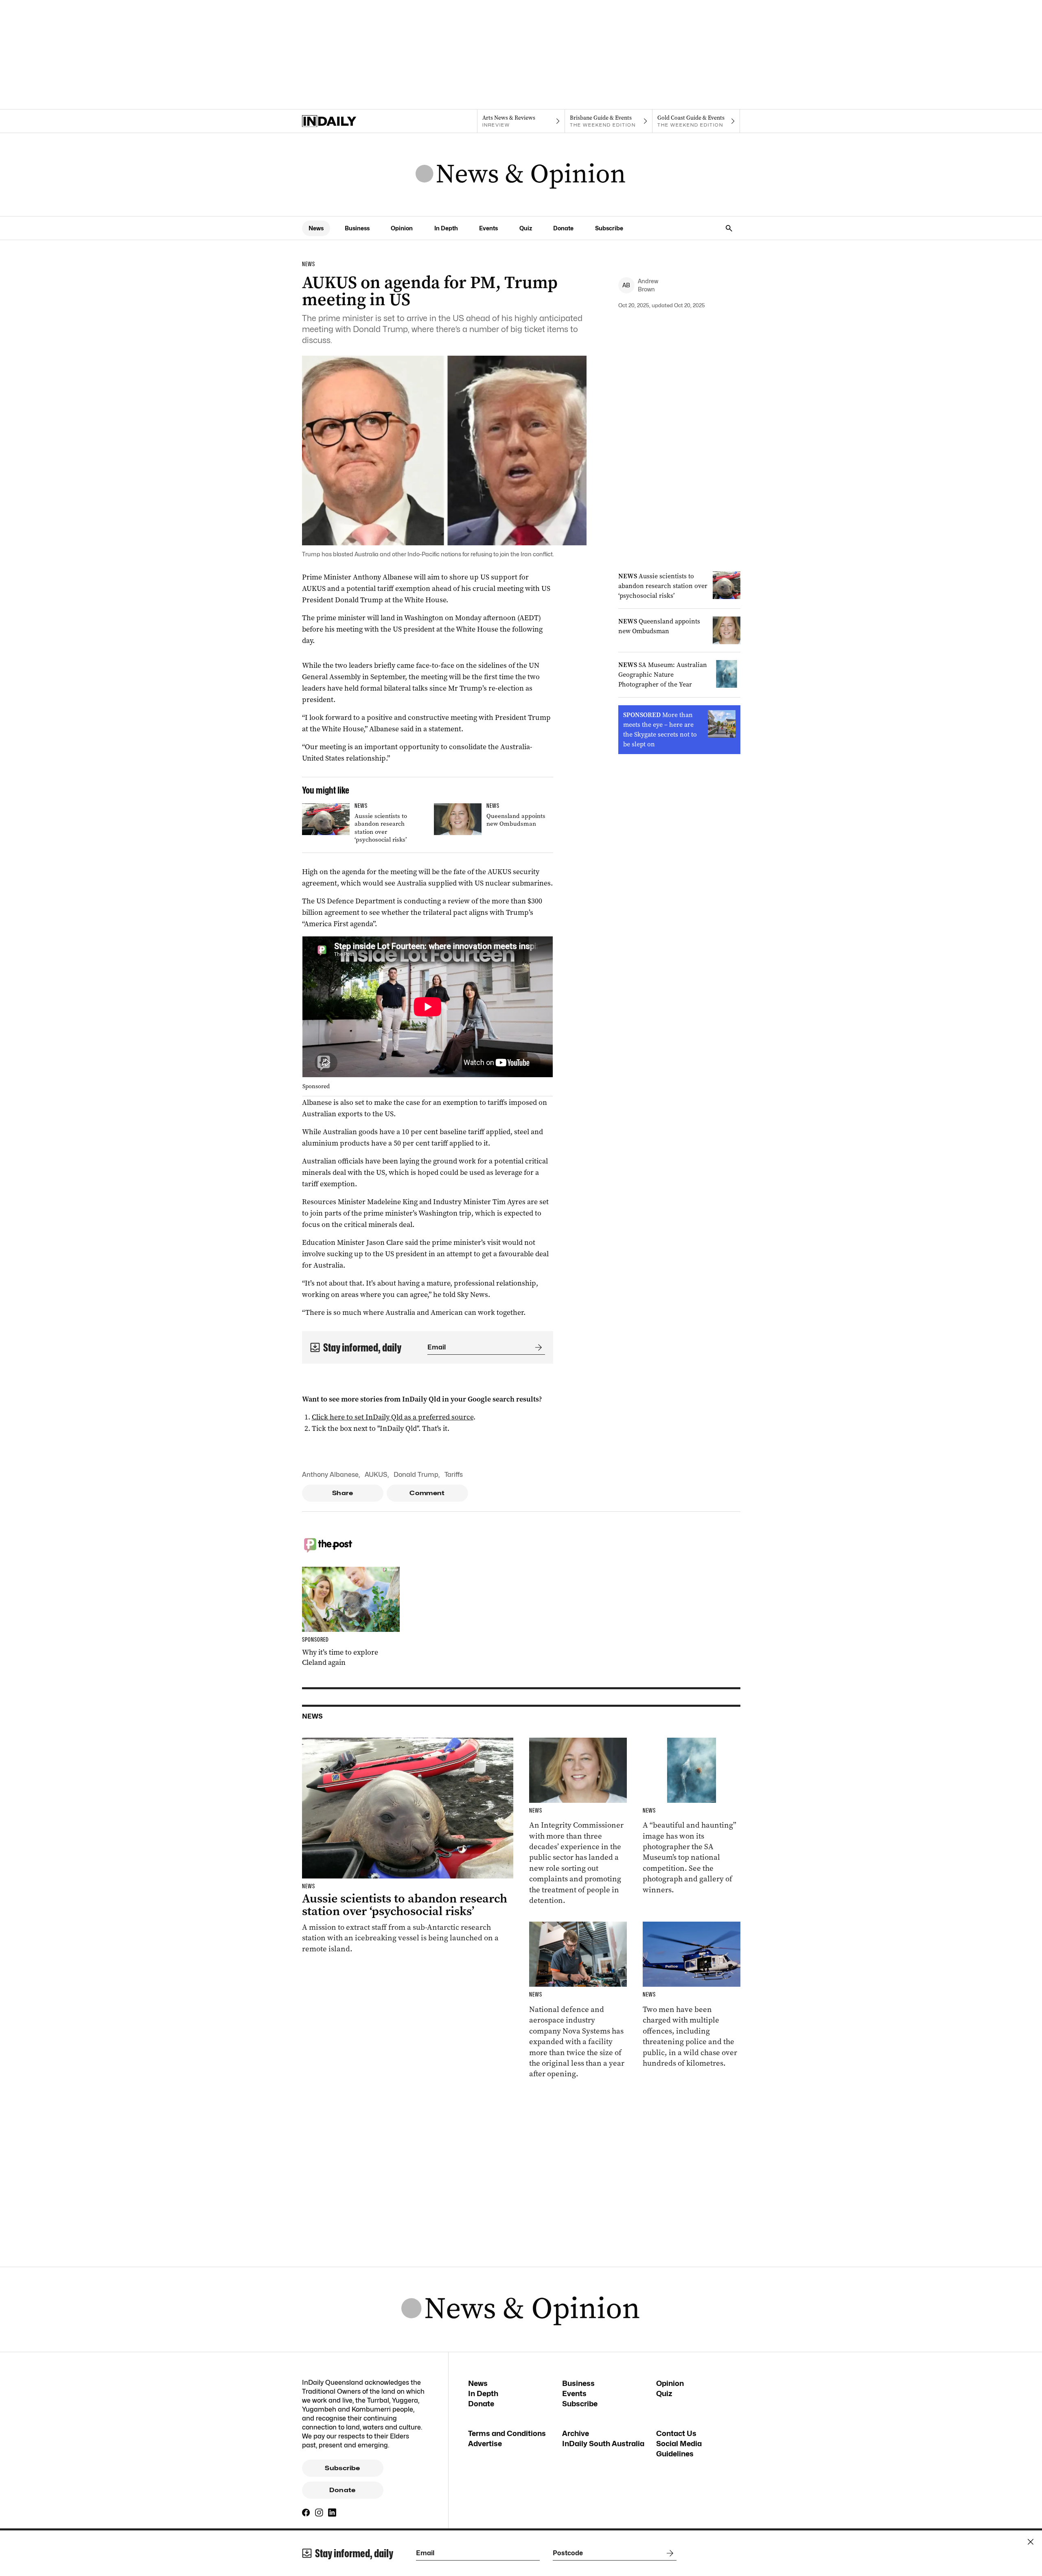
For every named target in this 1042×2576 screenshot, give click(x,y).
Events (488, 228)
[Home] (346, 121)
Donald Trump (416, 1475)
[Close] (1031, 2542)
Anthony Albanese (330, 1475)
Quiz (526, 228)
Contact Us (676, 2433)
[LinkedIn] (332, 2513)
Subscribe (609, 228)
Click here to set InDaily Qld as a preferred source (393, 1417)
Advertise (485, 2444)
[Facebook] (306, 2513)
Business (357, 228)
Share (343, 1493)
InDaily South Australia (603, 2444)
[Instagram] (319, 2513)
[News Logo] (521, 175)
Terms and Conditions (507, 2433)
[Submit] (537, 1347)
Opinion (402, 228)
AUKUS (376, 1475)
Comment (427, 1493)
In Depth (446, 228)
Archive (576, 2433)
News (316, 228)
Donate (563, 228)
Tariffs (454, 1475)
